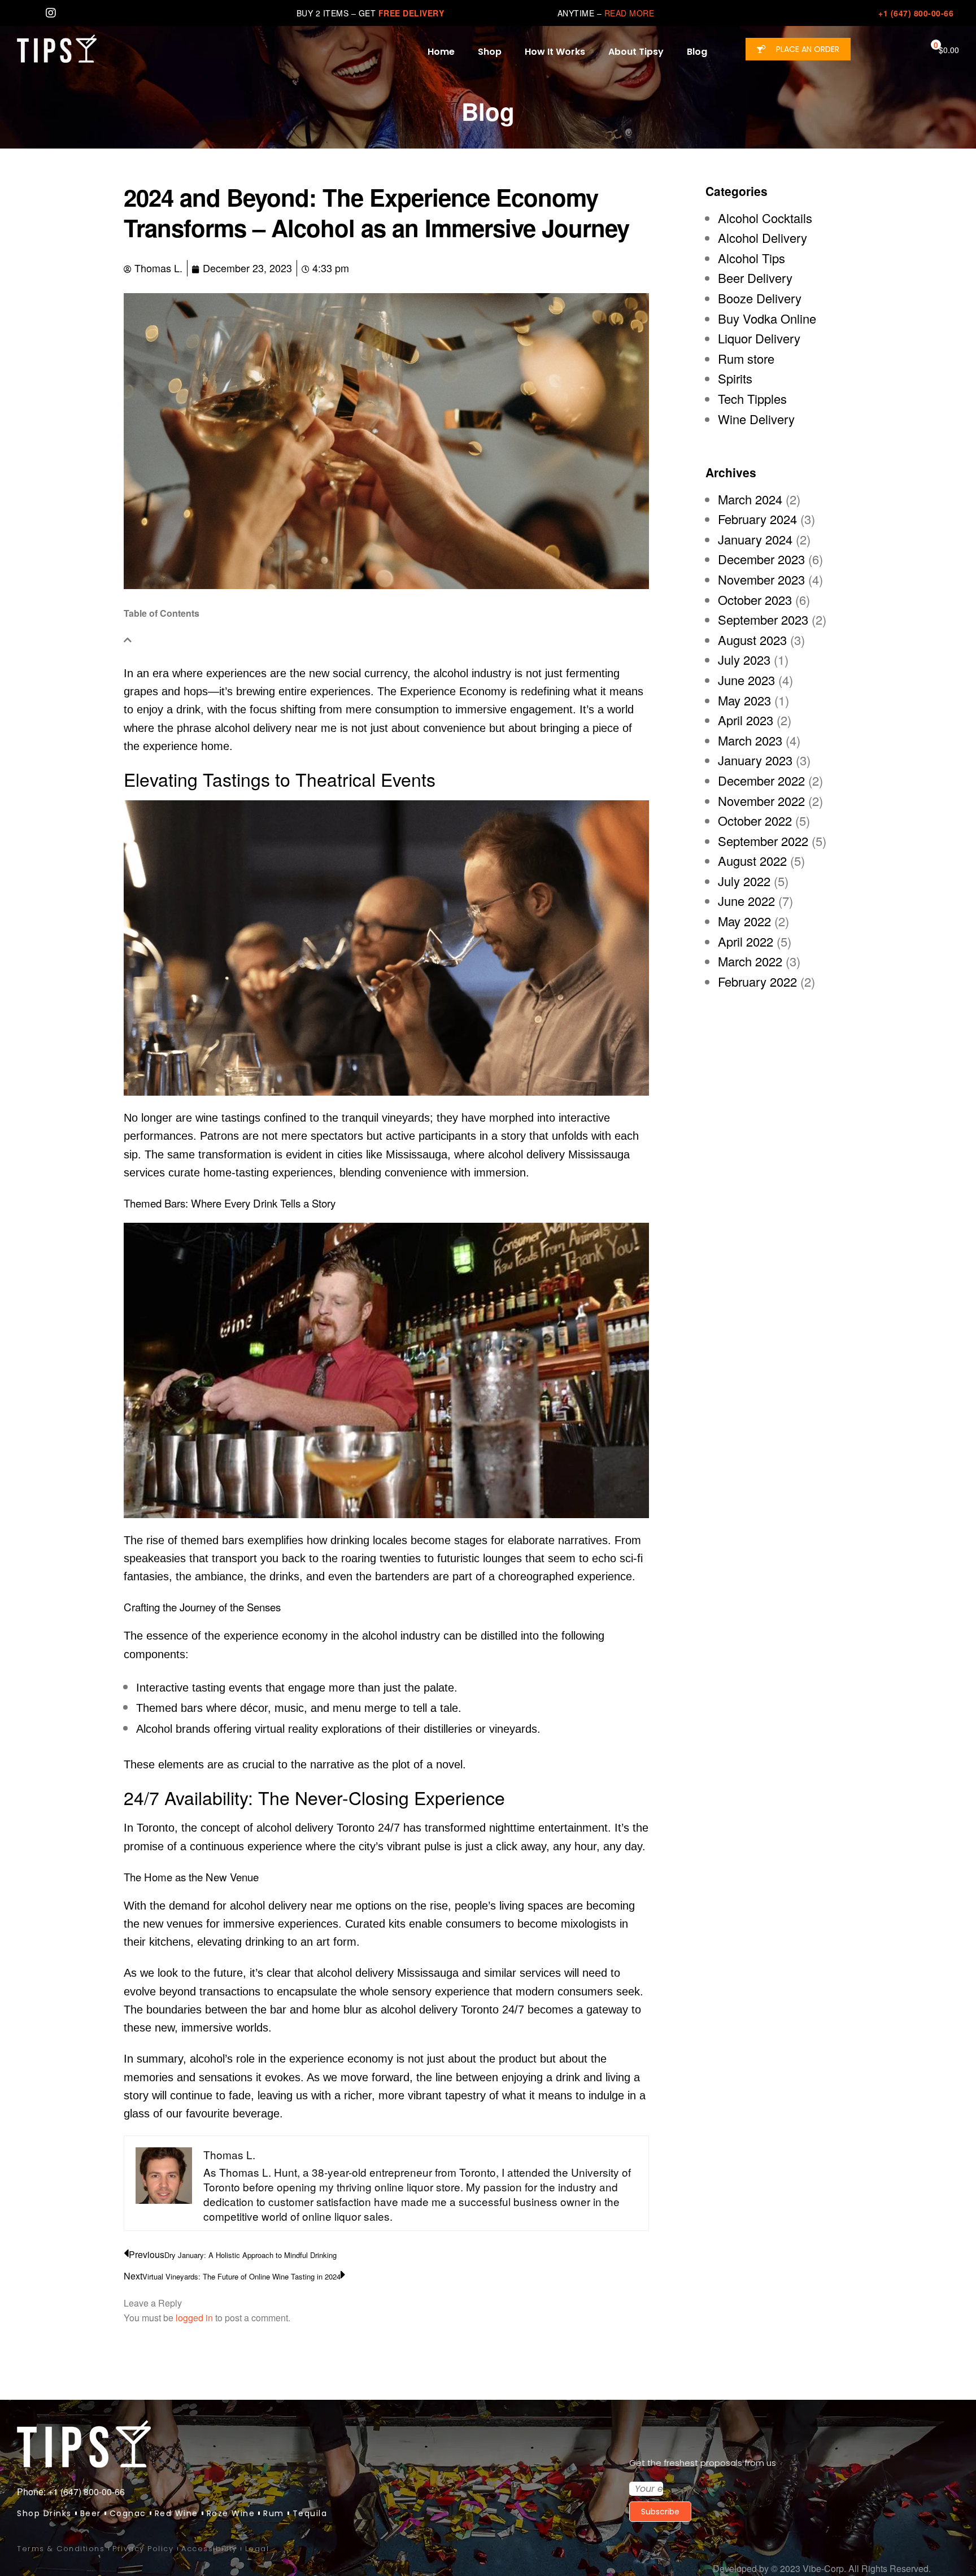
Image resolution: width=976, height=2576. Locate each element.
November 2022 (761, 801)
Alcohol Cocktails (765, 218)
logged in (194, 2318)
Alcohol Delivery (762, 237)
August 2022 (752, 860)
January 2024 (755, 539)
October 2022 (755, 820)
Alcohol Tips (751, 258)
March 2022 (750, 961)
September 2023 (763, 619)
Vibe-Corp (823, 2568)
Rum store (746, 358)
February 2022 (757, 981)
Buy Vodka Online (767, 318)
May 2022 (744, 921)
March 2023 (750, 740)
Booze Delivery (760, 298)
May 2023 (744, 700)
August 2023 (752, 640)
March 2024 (750, 499)
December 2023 (761, 559)
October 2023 (755, 600)
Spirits (735, 378)
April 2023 (746, 720)
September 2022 (763, 841)
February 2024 (757, 519)
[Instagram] (51, 13)
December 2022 (761, 780)
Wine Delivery (756, 419)
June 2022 (746, 901)
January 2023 (755, 760)
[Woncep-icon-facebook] (23, 13)
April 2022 (746, 941)
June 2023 (746, 680)
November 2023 (761, 579)
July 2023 (744, 659)
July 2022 (744, 881)
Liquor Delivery (759, 338)
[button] (798, 49)
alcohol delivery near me (276, 728)
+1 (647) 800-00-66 (916, 13)
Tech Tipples (752, 398)
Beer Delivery (755, 278)
